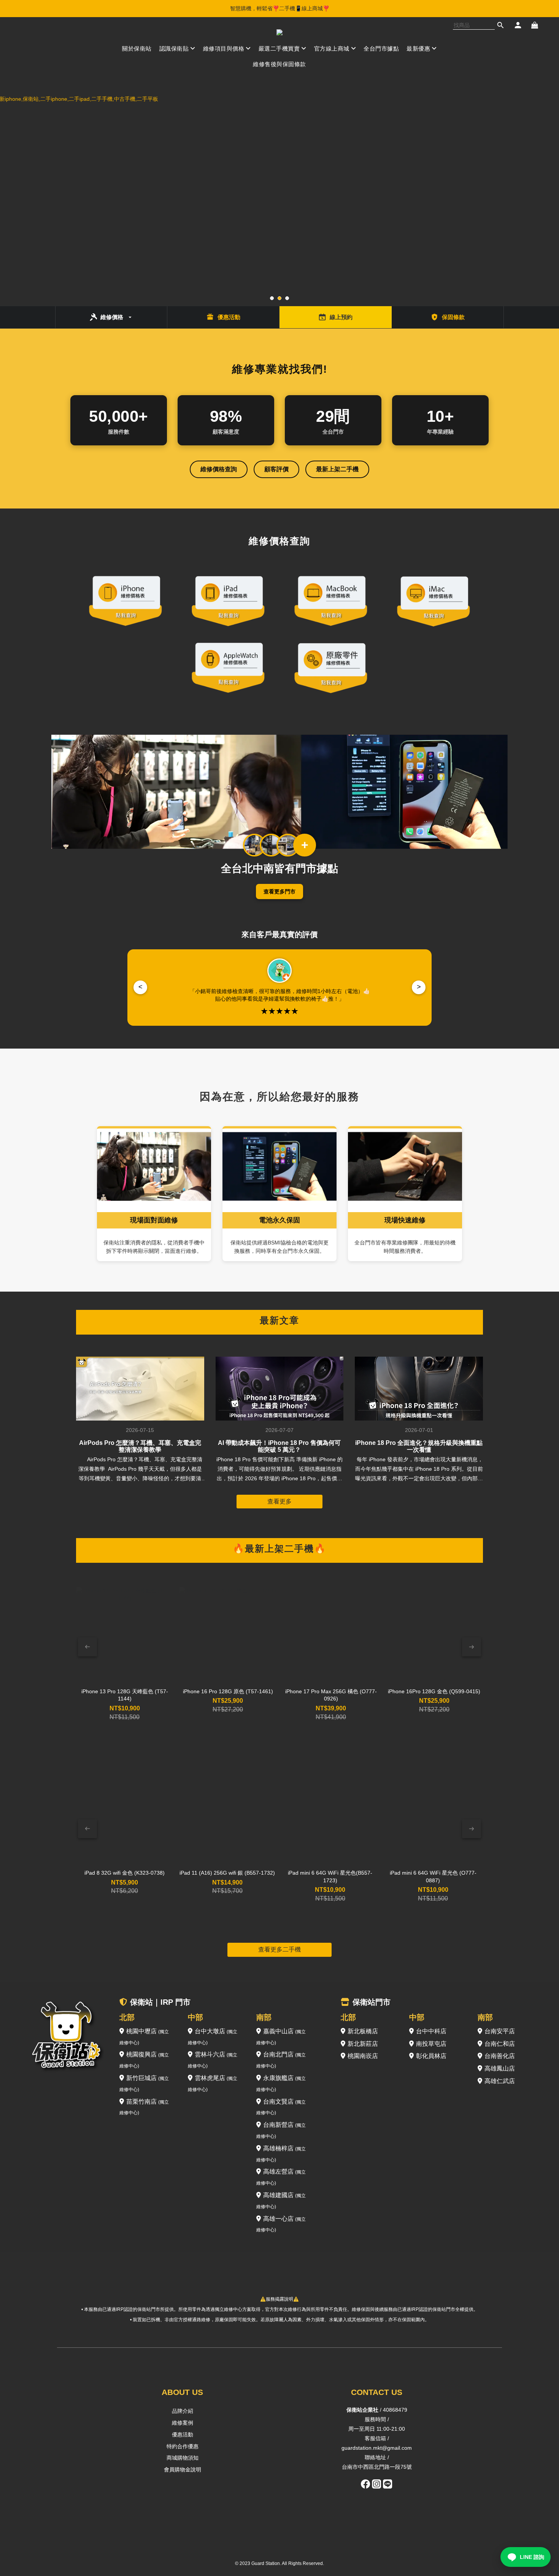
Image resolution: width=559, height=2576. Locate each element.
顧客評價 (276, 469)
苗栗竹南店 (144, 2107)
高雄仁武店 (500, 2081)
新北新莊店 (363, 2044)
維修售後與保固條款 (279, 64)
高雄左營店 (281, 2177)
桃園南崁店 (363, 2056)
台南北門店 (281, 2060)
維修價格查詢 (219, 469)
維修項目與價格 (224, 48)
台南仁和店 (500, 2044)
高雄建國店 (281, 2201)
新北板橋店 (363, 2031)
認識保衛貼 (174, 48)
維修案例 (183, 2423)
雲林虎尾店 (213, 2083)
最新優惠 (418, 48)
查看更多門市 (279, 892)
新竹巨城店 (144, 2083)
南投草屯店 (431, 2044)
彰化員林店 (431, 2056)
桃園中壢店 (144, 2037)
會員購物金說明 (183, 2470)
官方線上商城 (332, 48)
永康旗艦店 (281, 2083)
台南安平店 (500, 2031)
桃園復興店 (144, 2060)
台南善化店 (500, 2056)
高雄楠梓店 (281, 2154)
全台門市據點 (381, 48)
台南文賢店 (281, 2107)
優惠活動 (183, 2435)
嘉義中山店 (281, 2037)
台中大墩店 (213, 2037)
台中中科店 (431, 2031)
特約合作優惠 (183, 2446)
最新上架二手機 (337, 469)
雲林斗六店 (213, 2060)
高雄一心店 (281, 2224)
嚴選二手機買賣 (279, 48)
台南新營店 (281, 2130)
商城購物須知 (183, 2458)
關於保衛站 (137, 48)
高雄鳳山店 (500, 2068)
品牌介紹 (183, 2411)
